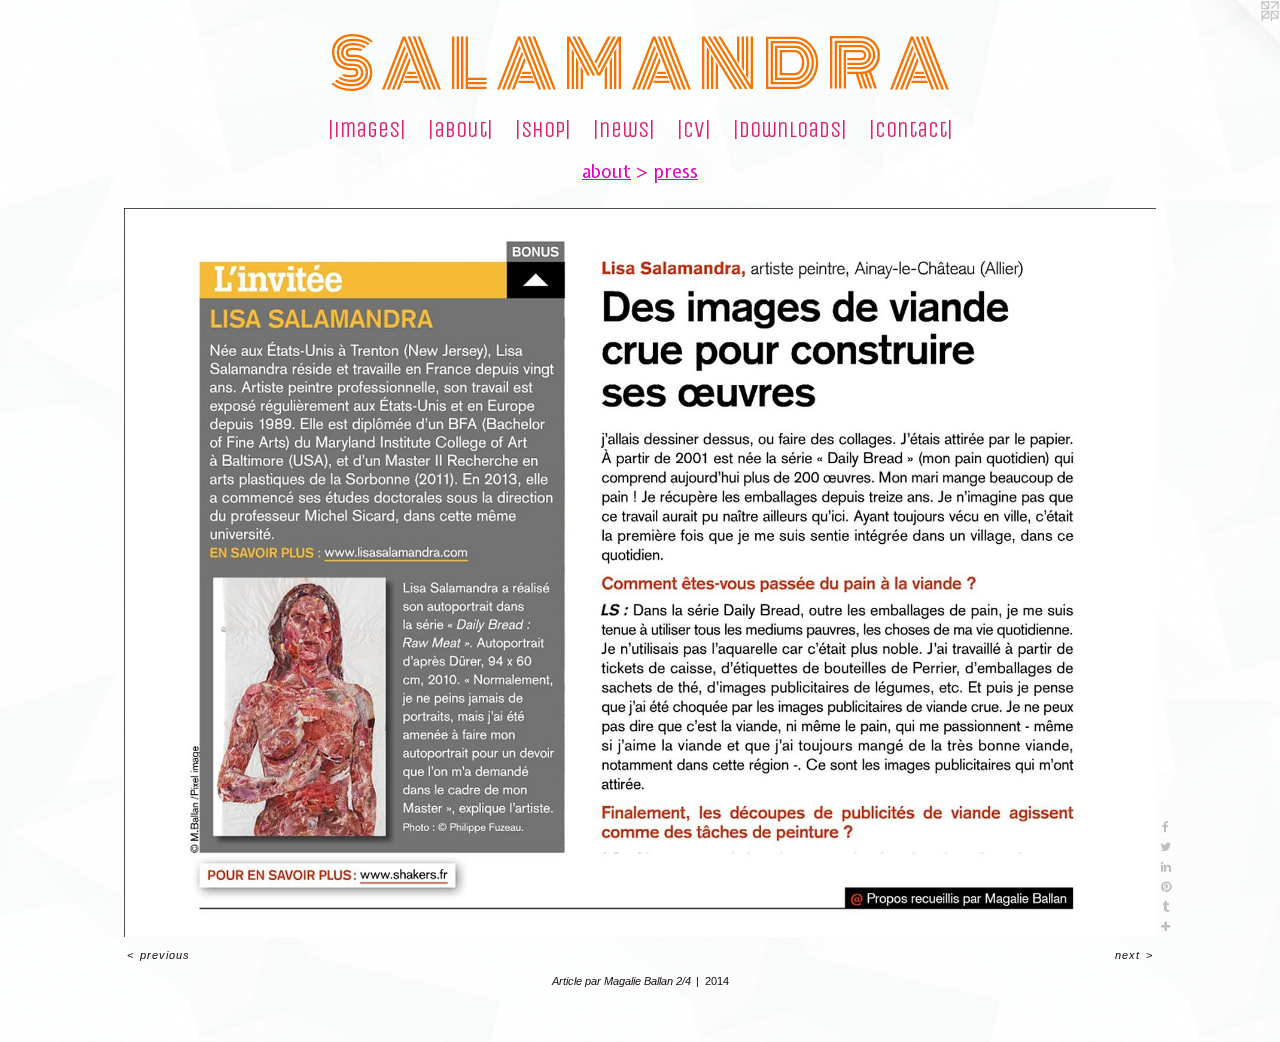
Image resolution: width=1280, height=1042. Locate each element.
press (675, 171)
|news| (624, 130)
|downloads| (790, 130)
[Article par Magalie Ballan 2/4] (639, 572)
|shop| (543, 130)
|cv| (694, 130)
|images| (367, 130)
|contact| (911, 130)
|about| (460, 130)
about (606, 171)
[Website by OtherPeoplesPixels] (1240, 40)
